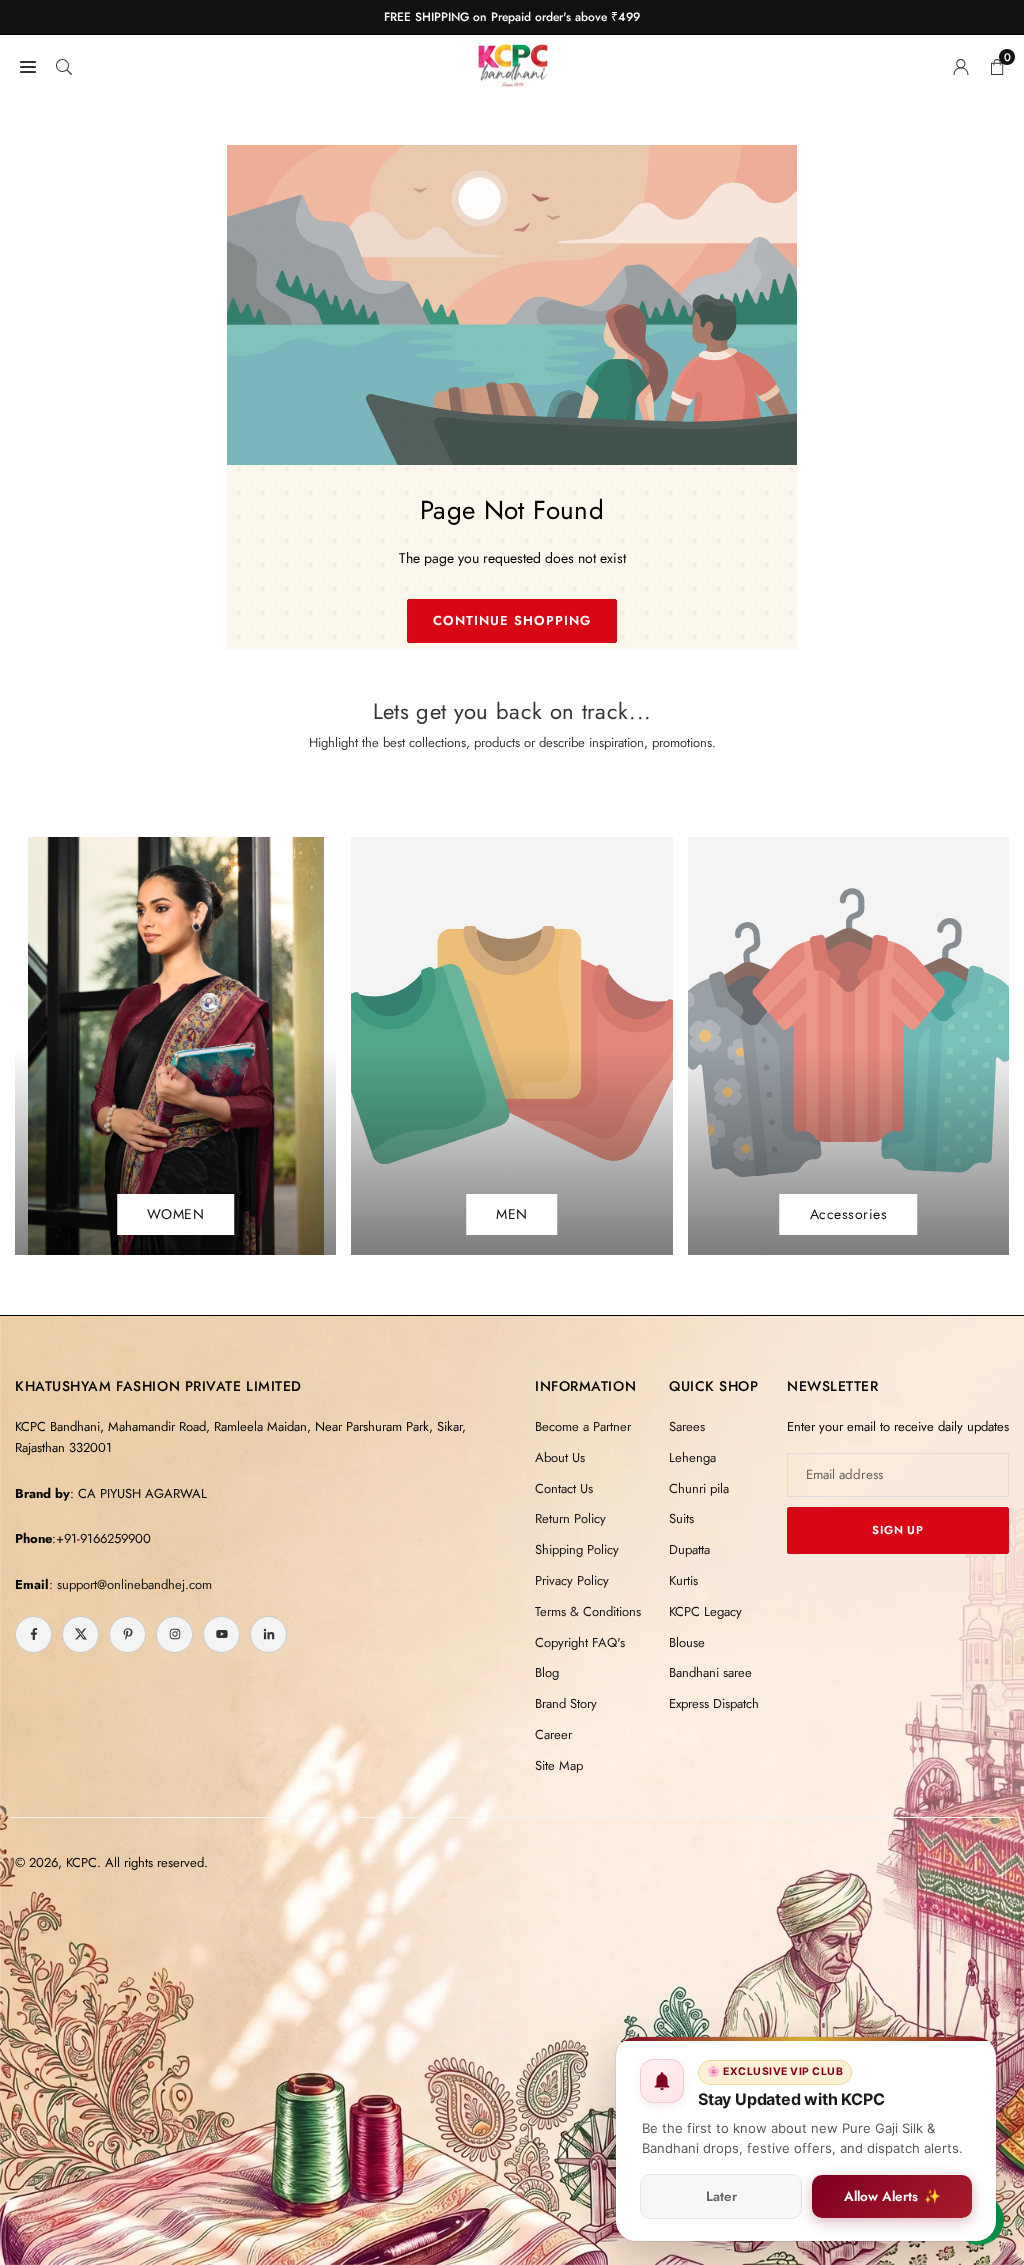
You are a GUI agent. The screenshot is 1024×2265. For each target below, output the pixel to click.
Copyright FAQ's (580, 1642)
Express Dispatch (714, 1703)
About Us (560, 1457)
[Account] (961, 65)
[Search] (64, 65)
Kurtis (683, 1580)
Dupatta (689, 1549)
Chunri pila (699, 1488)
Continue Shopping (512, 620)
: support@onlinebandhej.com (130, 1584)
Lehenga (692, 1457)
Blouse (687, 1642)
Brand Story (566, 1703)
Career (553, 1734)
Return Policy (570, 1518)
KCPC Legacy (705, 1611)
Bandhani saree (710, 1672)
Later (721, 2196)
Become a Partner (583, 1426)
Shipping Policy (577, 1549)
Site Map (559, 1765)
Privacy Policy (572, 1580)
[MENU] (28, 65)
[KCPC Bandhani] (513, 62)
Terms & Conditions (588, 1611)
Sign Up (898, 1530)
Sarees (687, 1426)
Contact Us (564, 1488)
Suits (681, 1518)
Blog (547, 1672)
